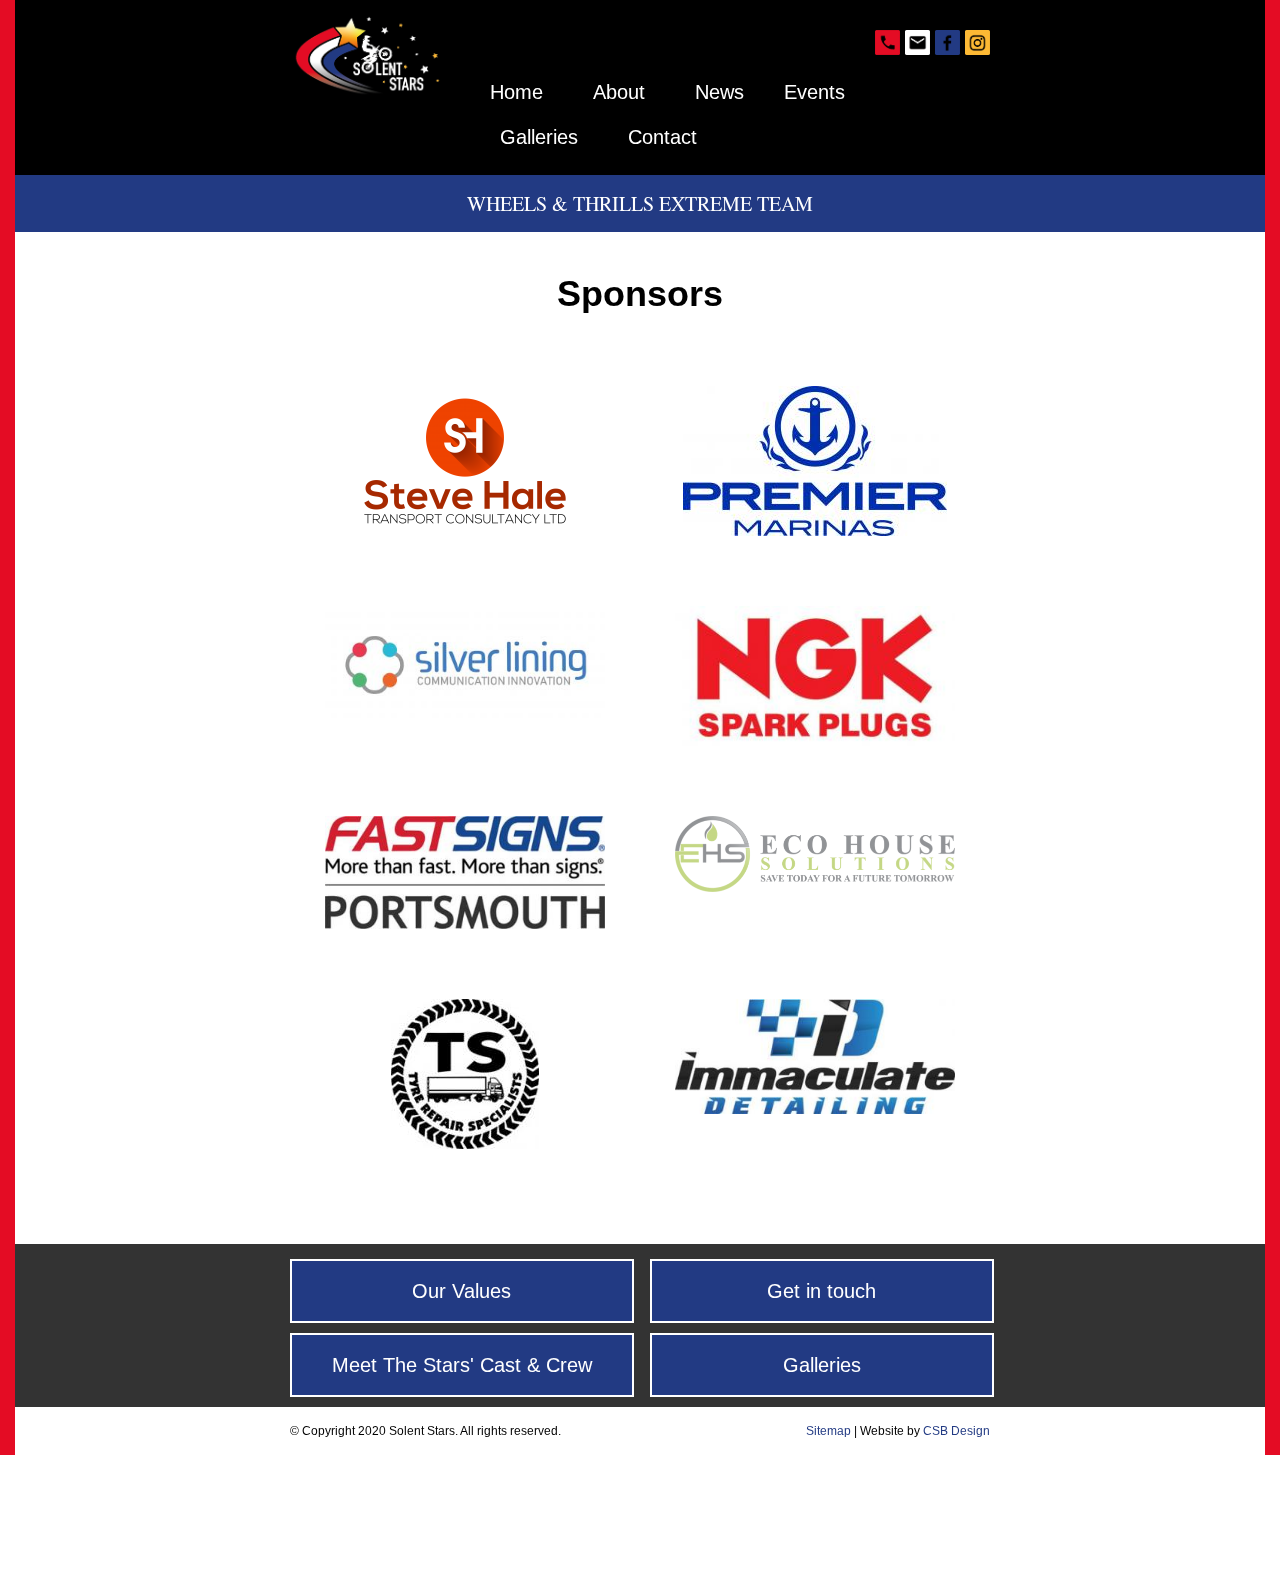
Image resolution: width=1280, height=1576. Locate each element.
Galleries (539, 137)
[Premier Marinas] (815, 526)
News (719, 92)
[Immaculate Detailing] (815, 1104)
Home (516, 92)
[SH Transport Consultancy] (465, 526)
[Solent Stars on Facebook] (945, 45)
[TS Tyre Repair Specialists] (465, 1139)
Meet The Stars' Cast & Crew (462, 1365)
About (619, 92)
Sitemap (828, 1431)
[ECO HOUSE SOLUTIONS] (815, 881)
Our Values (461, 1291)
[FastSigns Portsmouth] (465, 919)
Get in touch (821, 1291)
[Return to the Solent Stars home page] (370, 89)
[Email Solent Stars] (915, 45)
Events (814, 92)
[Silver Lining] (465, 708)
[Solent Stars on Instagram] (975, 45)
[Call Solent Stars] (885, 45)
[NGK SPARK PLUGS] (815, 736)
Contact (662, 137)
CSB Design (956, 1431)
